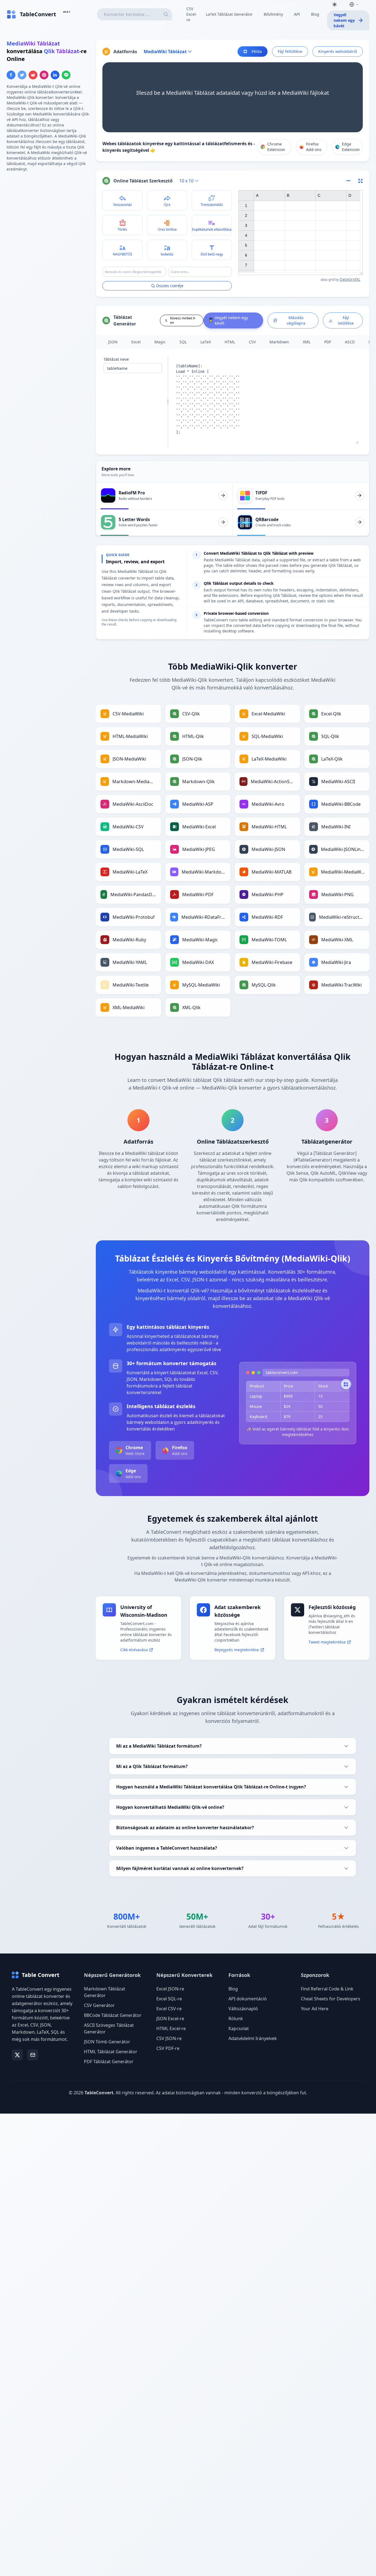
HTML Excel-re (171, 2028)
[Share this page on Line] (66, 75)
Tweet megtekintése (327, 1642)
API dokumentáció (248, 1999)
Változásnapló (243, 2009)
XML (307, 342)
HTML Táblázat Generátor (111, 2052)
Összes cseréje (170, 286)
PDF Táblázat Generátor (109, 2062)
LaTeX (206, 342)
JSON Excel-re (170, 2019)
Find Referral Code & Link (327, 1989)
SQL (183, 342)
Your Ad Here (315, 2009)
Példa (257, 51)
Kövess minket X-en (183, 320)
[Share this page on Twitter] (22, 75)
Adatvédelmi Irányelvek (253, 2038)
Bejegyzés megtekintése (237, 1650)
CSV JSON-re (169, 2038)
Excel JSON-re (170, 1989)
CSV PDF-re (168, 2048)
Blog (315, 14)
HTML (230, 342)
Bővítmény (273, 14)
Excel (136, 342)
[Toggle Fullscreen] (361, 181)
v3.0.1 (67, 12)
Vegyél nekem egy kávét (344, 20)
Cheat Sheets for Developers (331, 1999)
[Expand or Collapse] (350, 181)
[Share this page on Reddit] (33, 75)
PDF (328, 342)
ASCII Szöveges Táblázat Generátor (109, 2028)
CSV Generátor (99, 2005)
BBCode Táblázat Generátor (113, 2015)
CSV (252, 342)
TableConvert (99, 2093)
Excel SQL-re (169, 1999)
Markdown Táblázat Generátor (105, 1992)
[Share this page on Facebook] (11, 75)
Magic (160, 342)
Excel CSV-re (169, 2009)
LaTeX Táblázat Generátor (229, 14)
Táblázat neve (116, 359)
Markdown (279, 342)
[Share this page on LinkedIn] (55, 75)
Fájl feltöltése (290, 51)
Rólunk (236, 2019)
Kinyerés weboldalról (338, 51)
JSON (113, 342)
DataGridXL (350, 279)
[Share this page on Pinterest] (44, 75)
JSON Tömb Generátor (107, 2042)
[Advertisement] (48, 215)
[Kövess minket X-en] (17, 2055)
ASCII (350, 342)
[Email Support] (33, 2055)
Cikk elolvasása (134, 1650)
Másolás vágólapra (296, 320)
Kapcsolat (239, 2028)
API (297, 14)
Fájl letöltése (346, 320)
